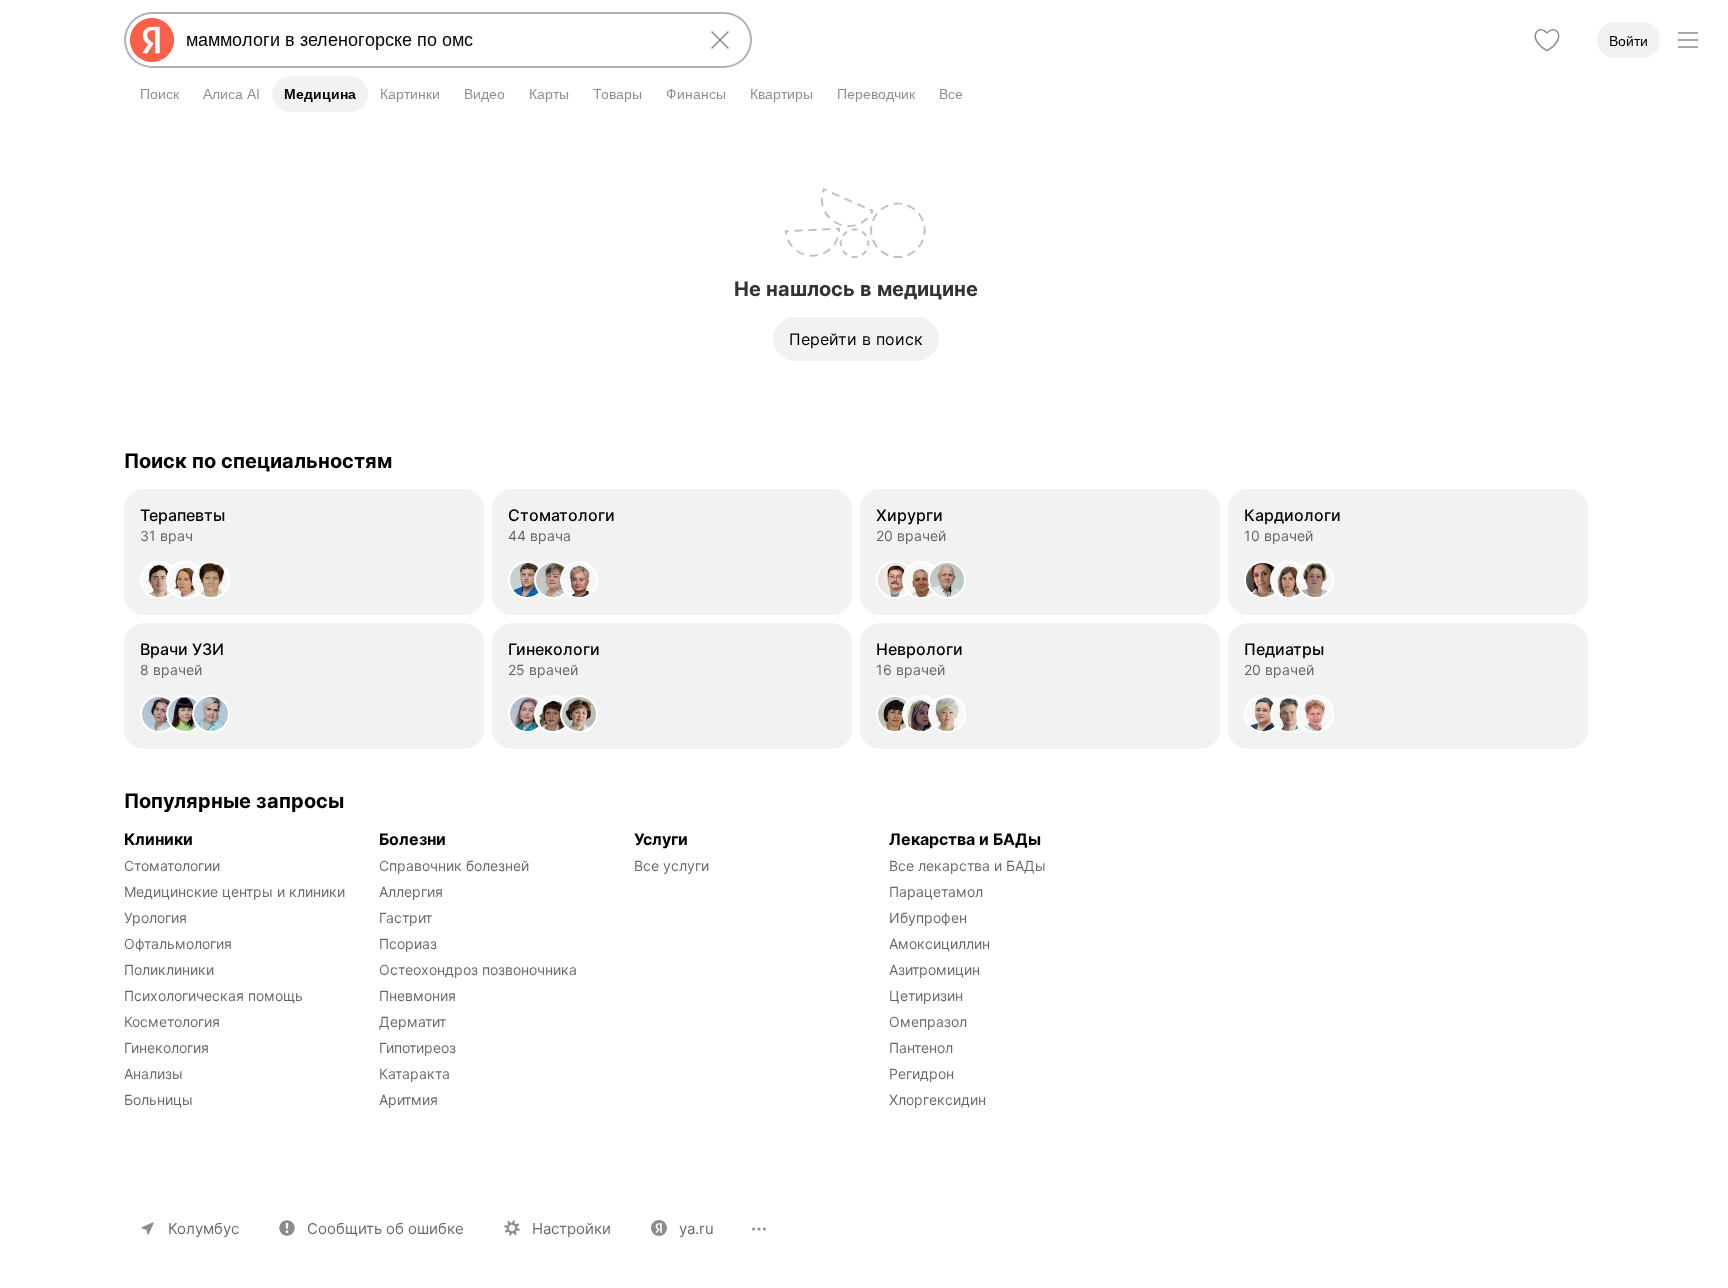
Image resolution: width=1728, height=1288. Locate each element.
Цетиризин (926, 995)
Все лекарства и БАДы (967, 865)
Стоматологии (172, 865)
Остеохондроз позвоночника (478, 969)
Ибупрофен (928, 917)
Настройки (571, 1228)
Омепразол (928, 1021)
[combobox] (434, 40)
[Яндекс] (152, 40)
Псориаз (408, 943)
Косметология (172, 1021)
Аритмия (408, 1099)
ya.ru (696, 1228)
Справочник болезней (454, 865)
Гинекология (166, 1047)
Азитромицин (934, 969)
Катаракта (414, 1073)
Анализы (153, 1073)
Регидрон (921, 1073)
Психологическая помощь (213, 995)
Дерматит (412, 1021)
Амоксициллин (939, 943)
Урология (155, 917)
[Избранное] (1547, 40)
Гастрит (405, 917)
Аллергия (411, 891)
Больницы (158, 1099)
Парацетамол (936, 891)
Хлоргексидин (937, 1099)
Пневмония (417, 995)
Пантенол (921, 1047)
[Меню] (1688, 40)
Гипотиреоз (417, 1047)
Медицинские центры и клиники (234, 891)
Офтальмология (178, 943)
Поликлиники (169, 969)
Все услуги (671, 865)
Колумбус (203, 1228)
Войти (1628, 41)
